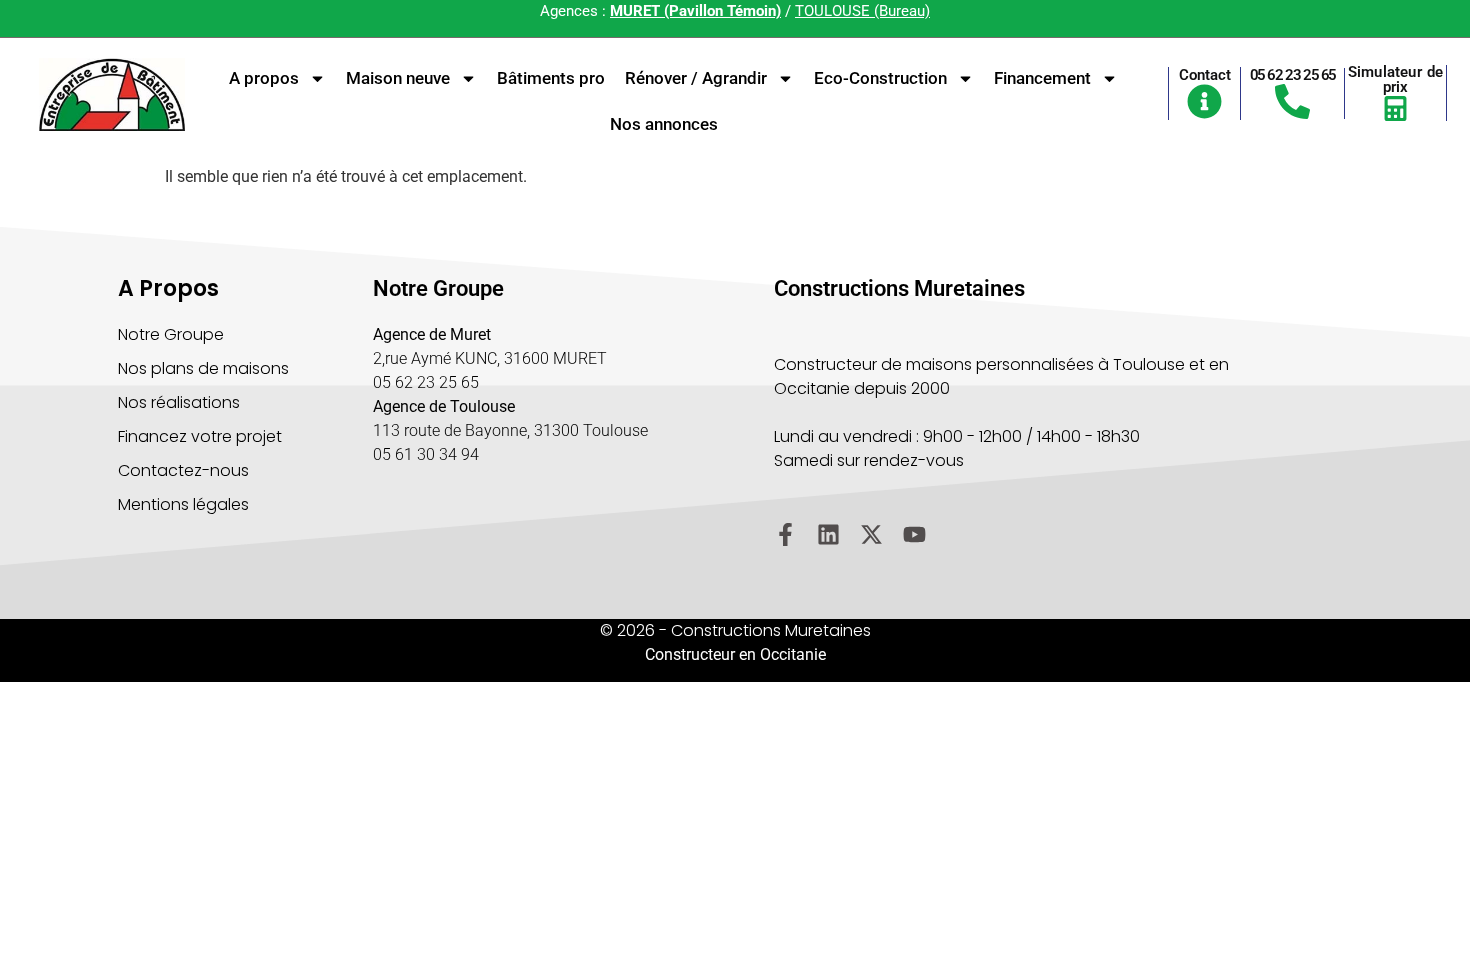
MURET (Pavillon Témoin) (695, 11)
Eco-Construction (880, 78)
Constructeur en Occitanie (735, 654)
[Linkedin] (828, 534)
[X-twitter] (871, 534)
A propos (264, 78)
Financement (1042, 78)
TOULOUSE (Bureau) (862, 11)
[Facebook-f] (785, 534)
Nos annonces (664, 124)
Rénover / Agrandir (696, 78)
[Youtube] (914, 534)
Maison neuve (398, 78)
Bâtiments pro (551, 78)
